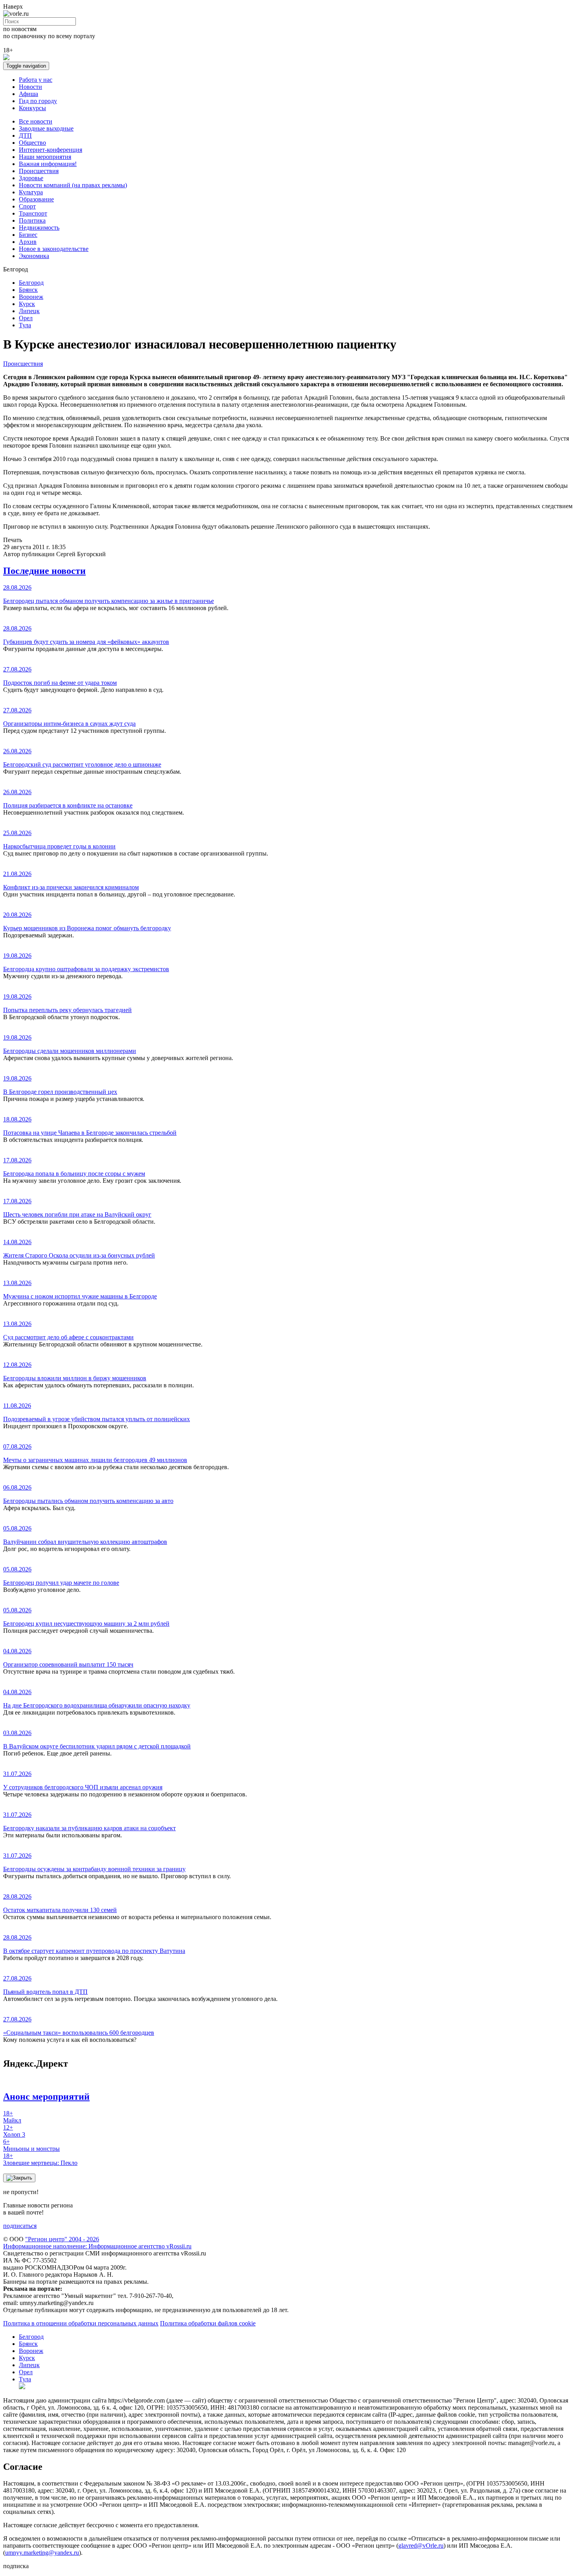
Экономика (34, 256)
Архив (28, 242)
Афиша (29, 94)
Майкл (12, 2117)
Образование (36, 199)
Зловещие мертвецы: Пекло (40, 2159)
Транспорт (33, 213)
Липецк (29, 311)
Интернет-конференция (51, 150)
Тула (25, 325)
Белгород (31, 283)
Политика (32, 220)
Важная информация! (48, 164)
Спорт (27, 206)
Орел (26, 318)
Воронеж (31, 297)
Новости (30, 87)
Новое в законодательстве (54, 249)
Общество (32, 143)
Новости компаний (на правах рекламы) (73, 185)
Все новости (36, 121)
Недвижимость (39, 228)
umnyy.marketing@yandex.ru (42, 2553)
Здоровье (31, 178)
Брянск (28, 290)
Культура (31, 192)
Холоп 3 (14, 2131)
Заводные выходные (46, 128)
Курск (27, 304)
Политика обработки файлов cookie (208, 2323)
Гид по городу (38, 101)
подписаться (20, 2226)
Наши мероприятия (45, 157)
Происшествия (39, 171)
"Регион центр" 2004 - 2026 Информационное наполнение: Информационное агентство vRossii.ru (97, 2243)
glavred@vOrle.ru (421, 2546)
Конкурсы (32, 108)
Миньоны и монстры (31, 2145)
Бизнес (28, 235)
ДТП (25, 136)
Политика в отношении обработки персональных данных (81, 2323)
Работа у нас (36, 80)
